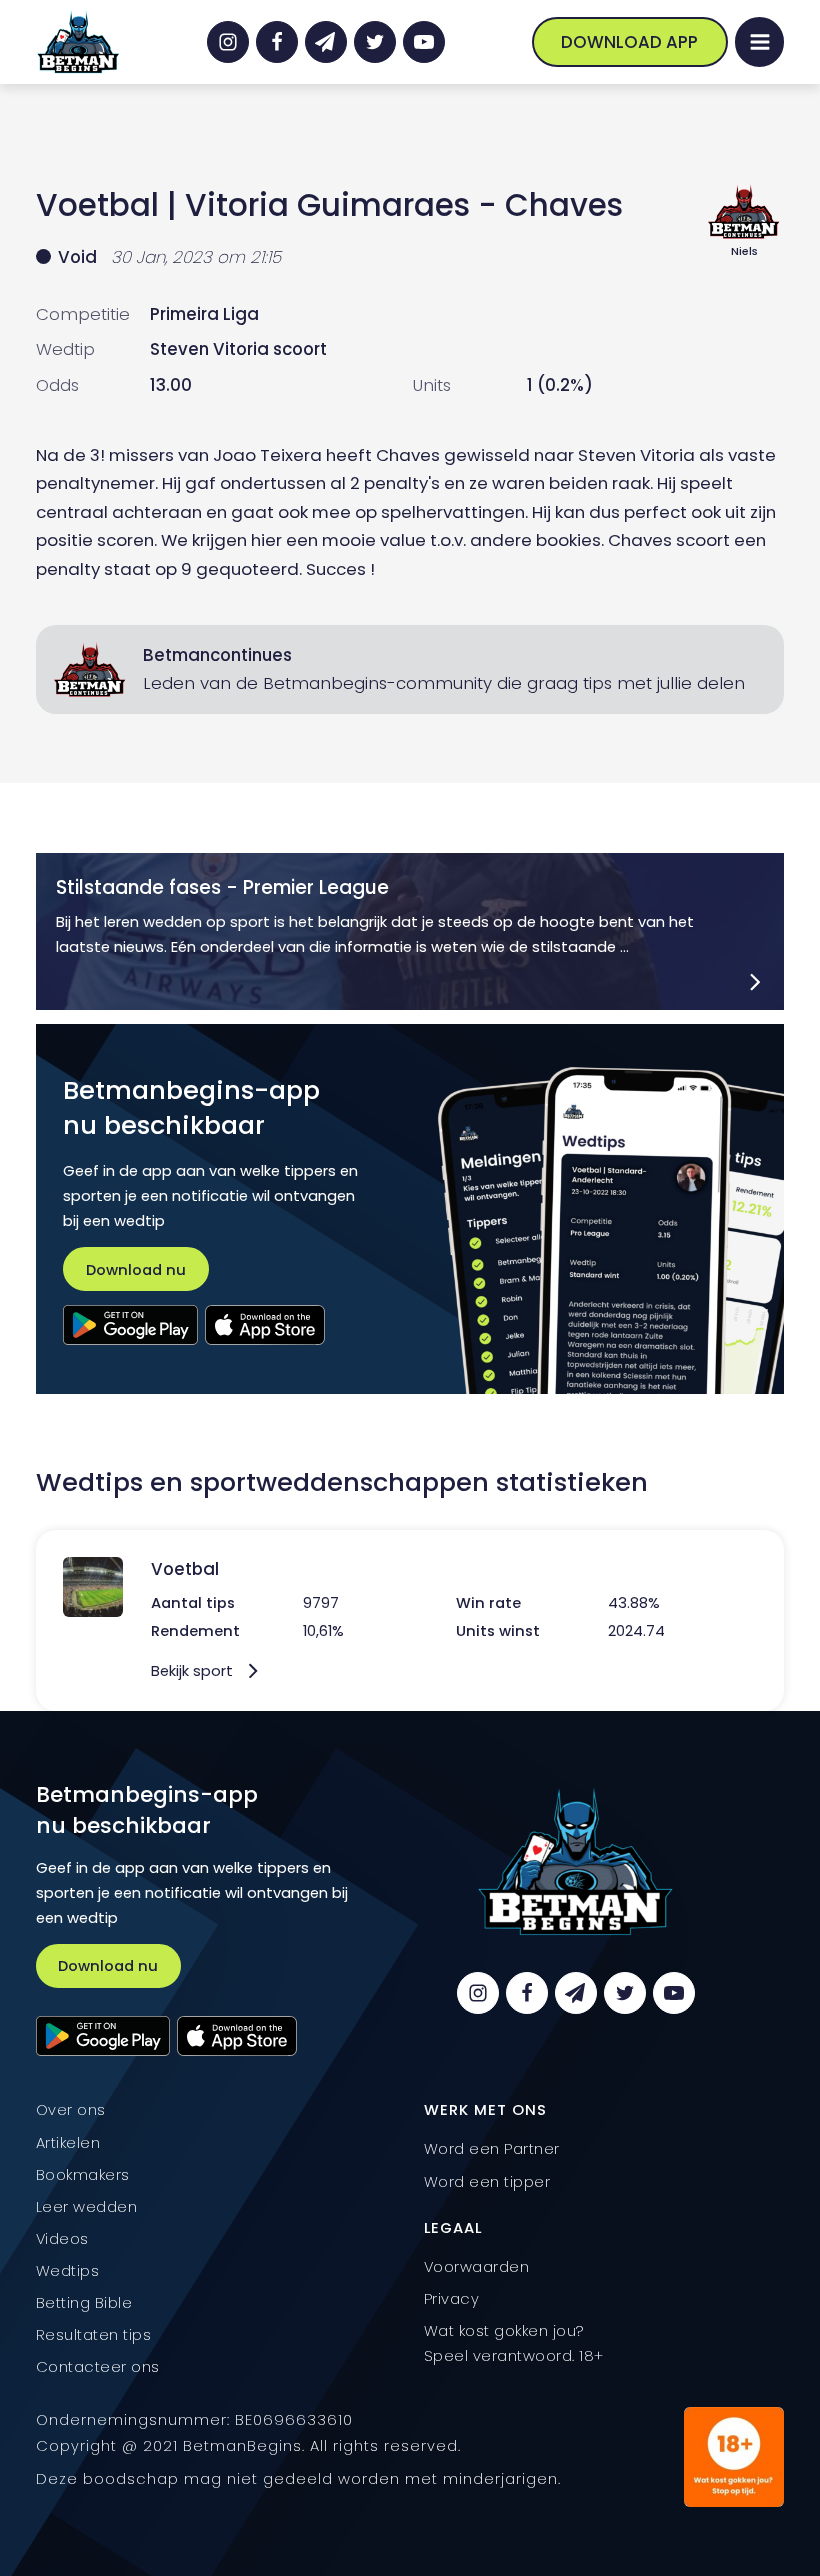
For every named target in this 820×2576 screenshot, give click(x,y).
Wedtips (68, 2270)
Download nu (136, 1269)
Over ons (71, 2109)
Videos (62, 2238)
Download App (629, 42)
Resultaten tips (94, 2334)
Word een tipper (487, 2181)
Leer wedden (87, 2206)
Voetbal (97, 205)
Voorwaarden (477, 2266)
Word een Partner (492, 2148)
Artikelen (68, 2142)
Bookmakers (83, 2174)
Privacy (452, 2298)
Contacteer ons (98, 2366)
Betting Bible (84, 2302)
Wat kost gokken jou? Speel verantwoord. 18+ (514, 2343)
